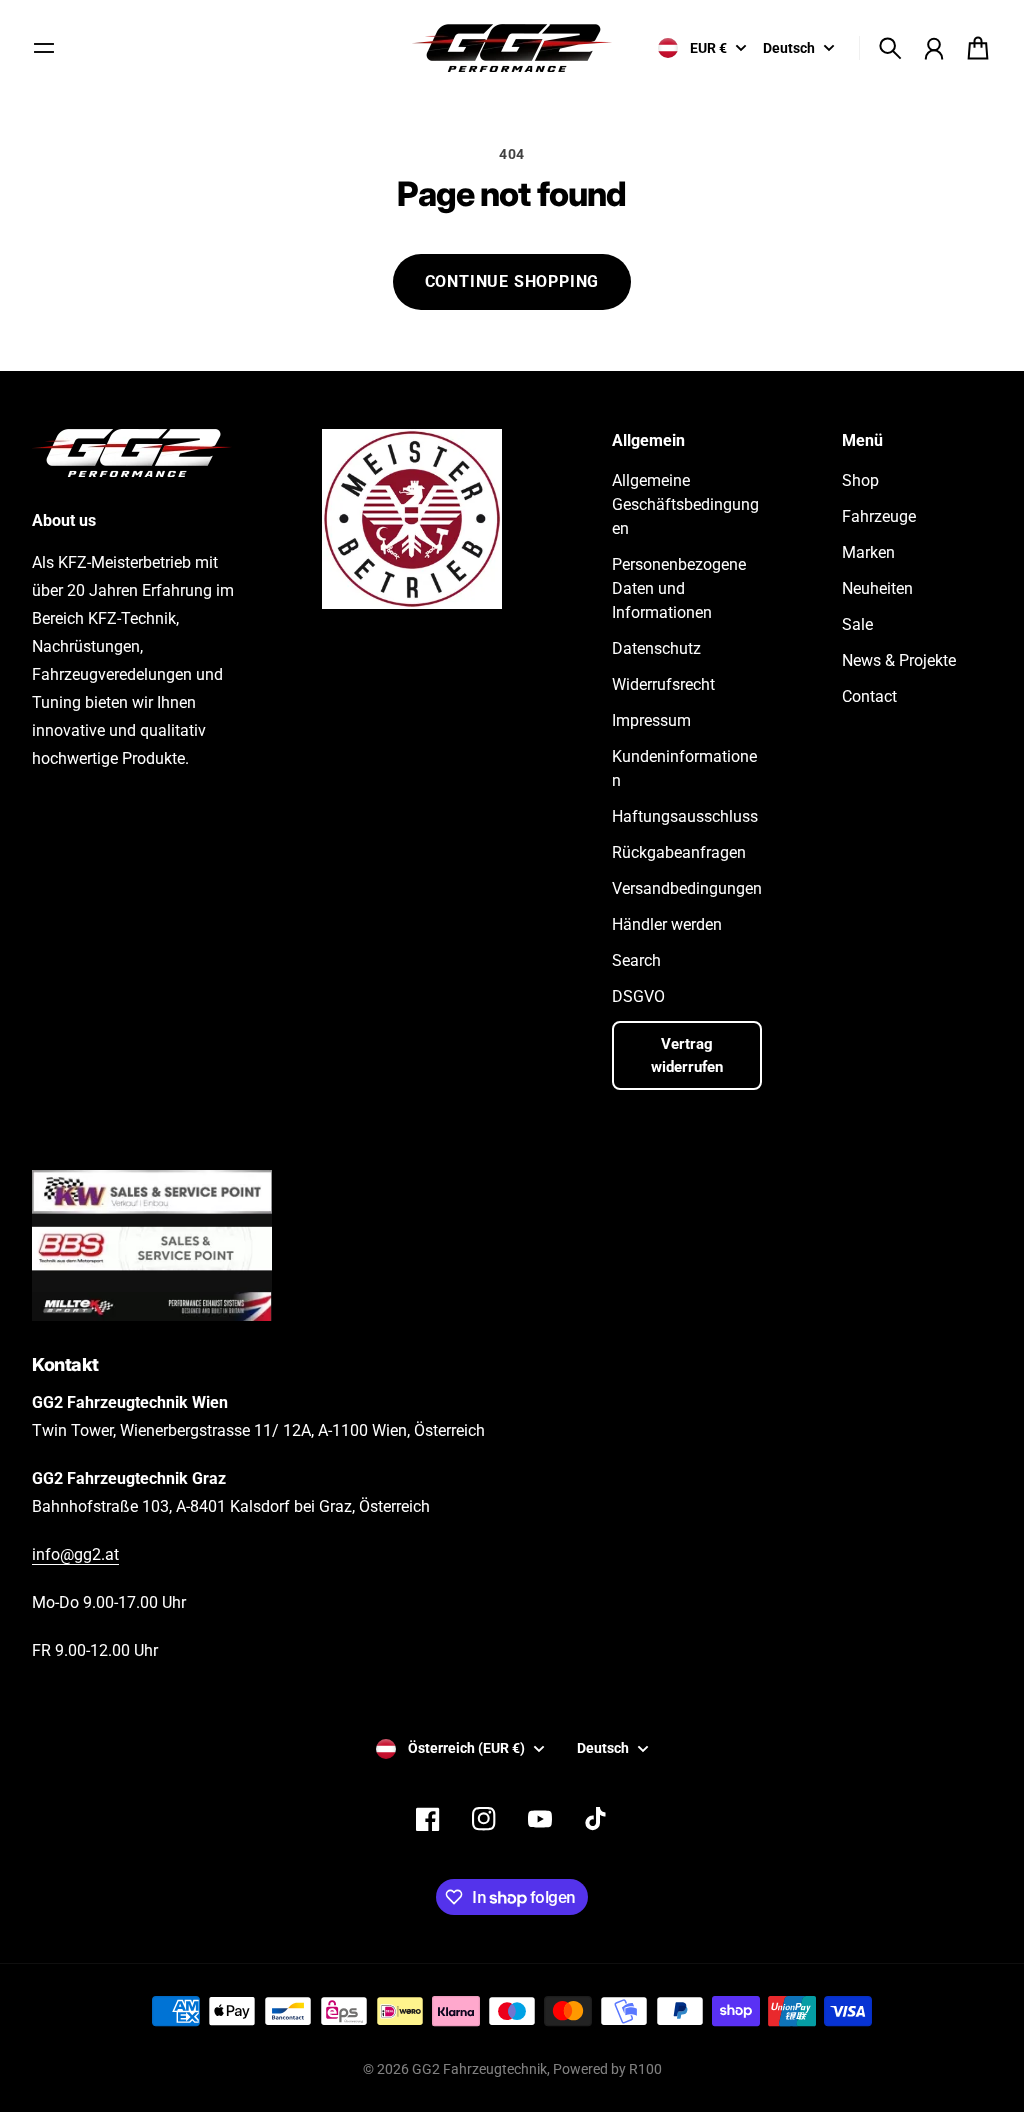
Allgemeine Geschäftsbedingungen (685, 504)
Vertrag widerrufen (687, 1055)
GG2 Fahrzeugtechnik (479, 2069)
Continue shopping (512, 281)
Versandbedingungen (687, 888)
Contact (869, 696)
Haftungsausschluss (685, 816)
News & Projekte (899, 660)
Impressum (651, 720)
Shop (860, 480)
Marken (868, 552)
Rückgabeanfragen (679, 852)
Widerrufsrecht (663, 684)
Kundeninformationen (684, 768)
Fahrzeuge (879, 516)
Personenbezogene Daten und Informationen (679, 588)
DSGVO (638, 996)
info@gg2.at (75, 1554)
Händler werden (667, 924)
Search (636, 960)
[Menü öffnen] (44, 48)
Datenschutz (656, 648)
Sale (857, 624)
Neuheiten (877, 588)
